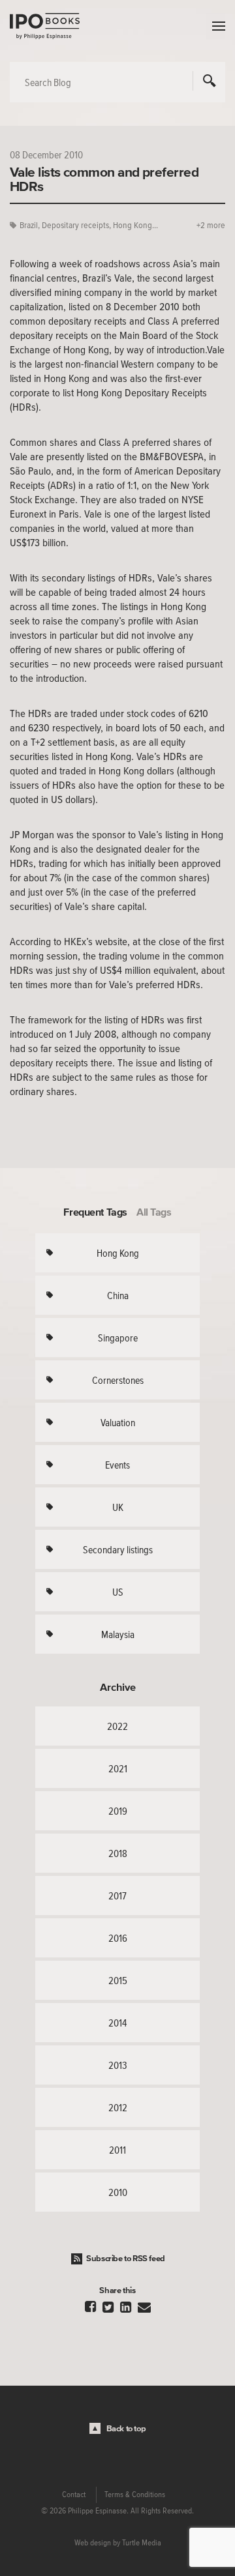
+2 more (211, 225)
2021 (118, 1768)
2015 (118, 1980)
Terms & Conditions (135, 2495)
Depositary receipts (75, 225)
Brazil (29, 225)
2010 (118, 2192)
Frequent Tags (95, 1212)
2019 (118, 1811)
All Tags (154, 1212)
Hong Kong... (135, 225)
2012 (118, 2107)
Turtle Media (142, 2543)
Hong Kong (118, 1253)
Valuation (118, 1422)
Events (117, 1465)
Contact (74, 2495)
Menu (215, 26)
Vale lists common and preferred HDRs (104, 179)
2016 (118, 1938)
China (118, 1295)
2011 (117, 2150)
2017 (117, 1895)
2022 (117, 1726)
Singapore (118, 1338)
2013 (118, 2065)
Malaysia (118, 1634)
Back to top (126, 2428)
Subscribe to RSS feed (126, 2258)
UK (118, 1507)
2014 (117, 2023)
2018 (118, 1853)
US (118, 1592)
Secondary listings (118, 1549)
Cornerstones (118, 1380)
